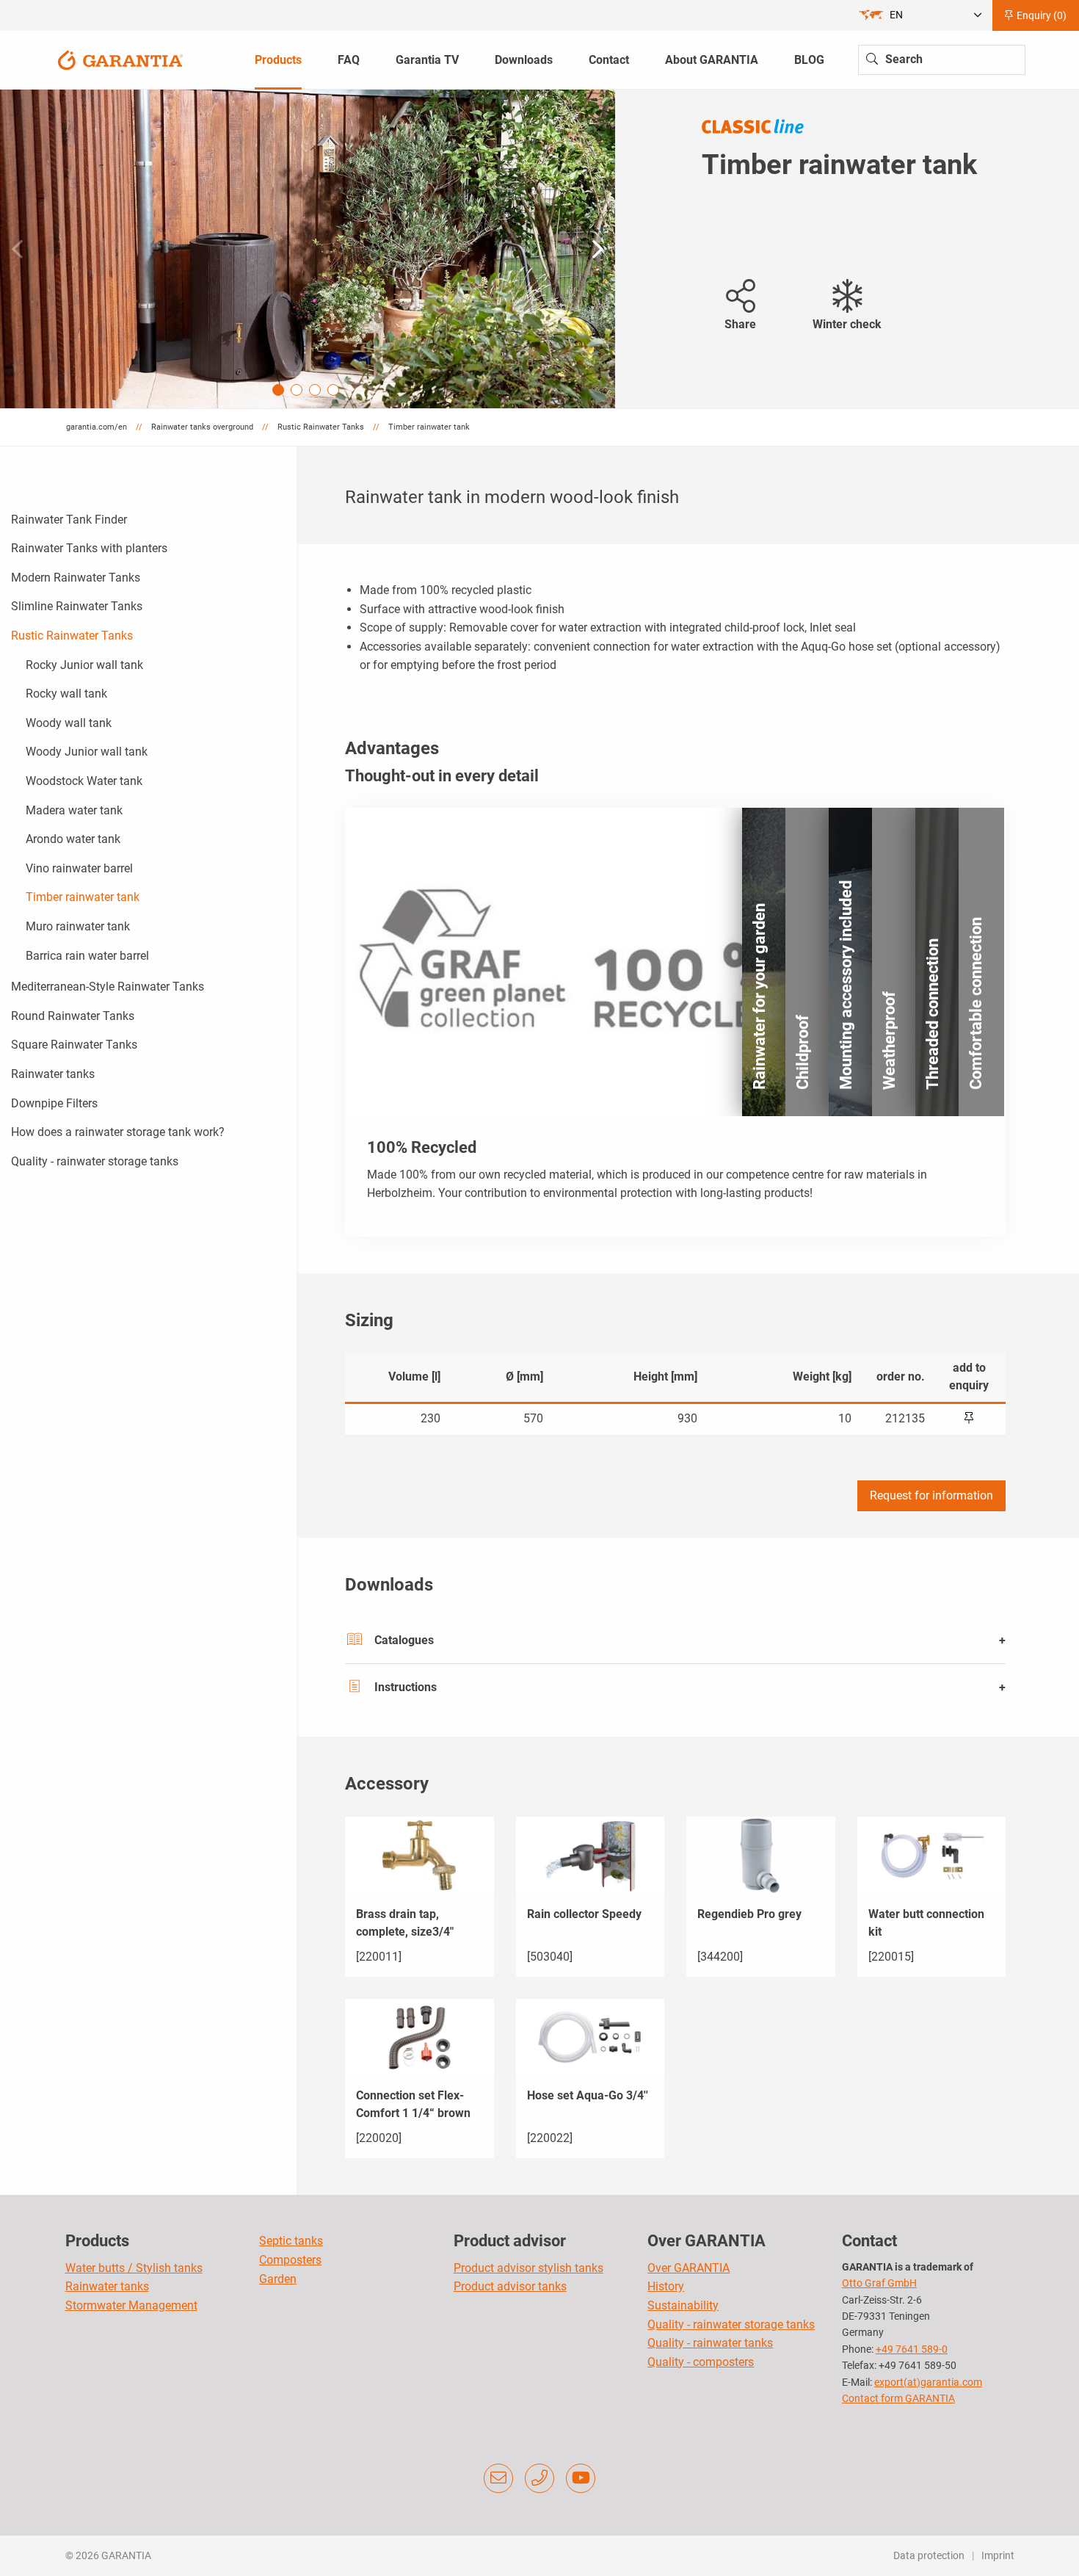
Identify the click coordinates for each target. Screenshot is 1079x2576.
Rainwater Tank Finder (69, 520)
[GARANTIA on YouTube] (581, 2478)
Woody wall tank (69, 723)
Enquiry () (1040, 15)
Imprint (998, 2555)
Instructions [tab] (406, 1687)
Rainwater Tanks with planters (89, 548)
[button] (598, 249)
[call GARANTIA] (539, 2478)
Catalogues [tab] (404, 1640)
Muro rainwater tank (78, 926)
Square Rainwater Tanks (74, 1045)
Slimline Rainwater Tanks (77, 606)
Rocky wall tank (66, 694)
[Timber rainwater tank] (308, 249)
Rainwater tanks (53, 1074)
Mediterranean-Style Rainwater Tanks (108, 987)
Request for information (931, 1495)
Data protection (929, 2555)
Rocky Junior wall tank (84, 665)
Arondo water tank (73, 839)
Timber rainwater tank (83, 897)
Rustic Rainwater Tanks (72, 636)
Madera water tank (74, 810)
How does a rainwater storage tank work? (118, 1132)
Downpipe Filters (54, 1103)
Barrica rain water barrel (87, 956)
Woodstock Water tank (84, 781)
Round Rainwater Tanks (73, 1016)
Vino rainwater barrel (79, 868)
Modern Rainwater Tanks (76, 578)
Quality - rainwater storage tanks (95, 1161)
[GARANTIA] (120, 59)
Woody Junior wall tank (87, 752)
